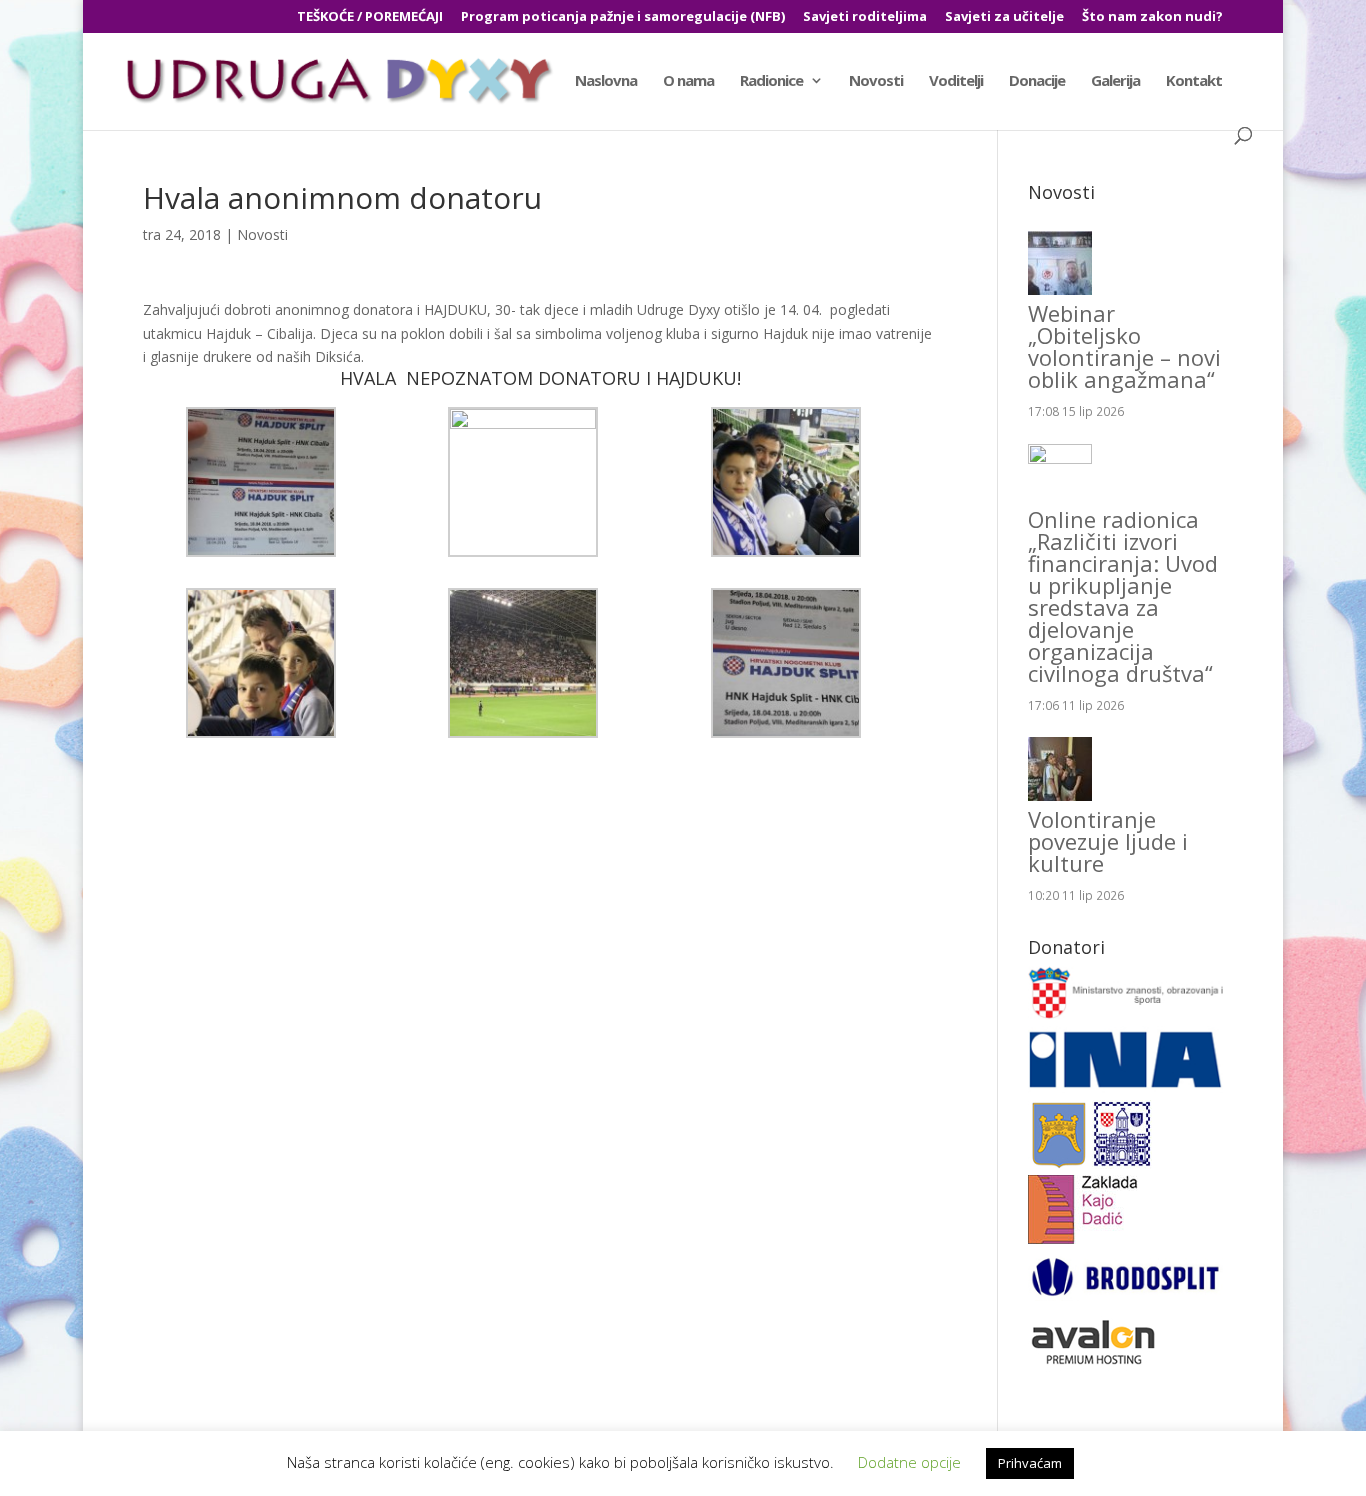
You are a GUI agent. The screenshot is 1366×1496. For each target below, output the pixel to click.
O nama (688, 81)
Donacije (1037, 81)
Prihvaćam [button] (1030, 1463)
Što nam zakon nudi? (1152, 17)
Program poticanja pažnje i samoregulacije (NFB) (623, 17)
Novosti (876, 81)
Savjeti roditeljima (865, 17)
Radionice (771, 81)
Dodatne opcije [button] (909, 1462)
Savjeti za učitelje (1004, 17)
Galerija (1115, 81)
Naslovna (606, 81)
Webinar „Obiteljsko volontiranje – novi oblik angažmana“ (1124, 346)
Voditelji (956, 81)
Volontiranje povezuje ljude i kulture (1108, 841)
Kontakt (1194, 81)
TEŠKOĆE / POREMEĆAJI (370, 17)
